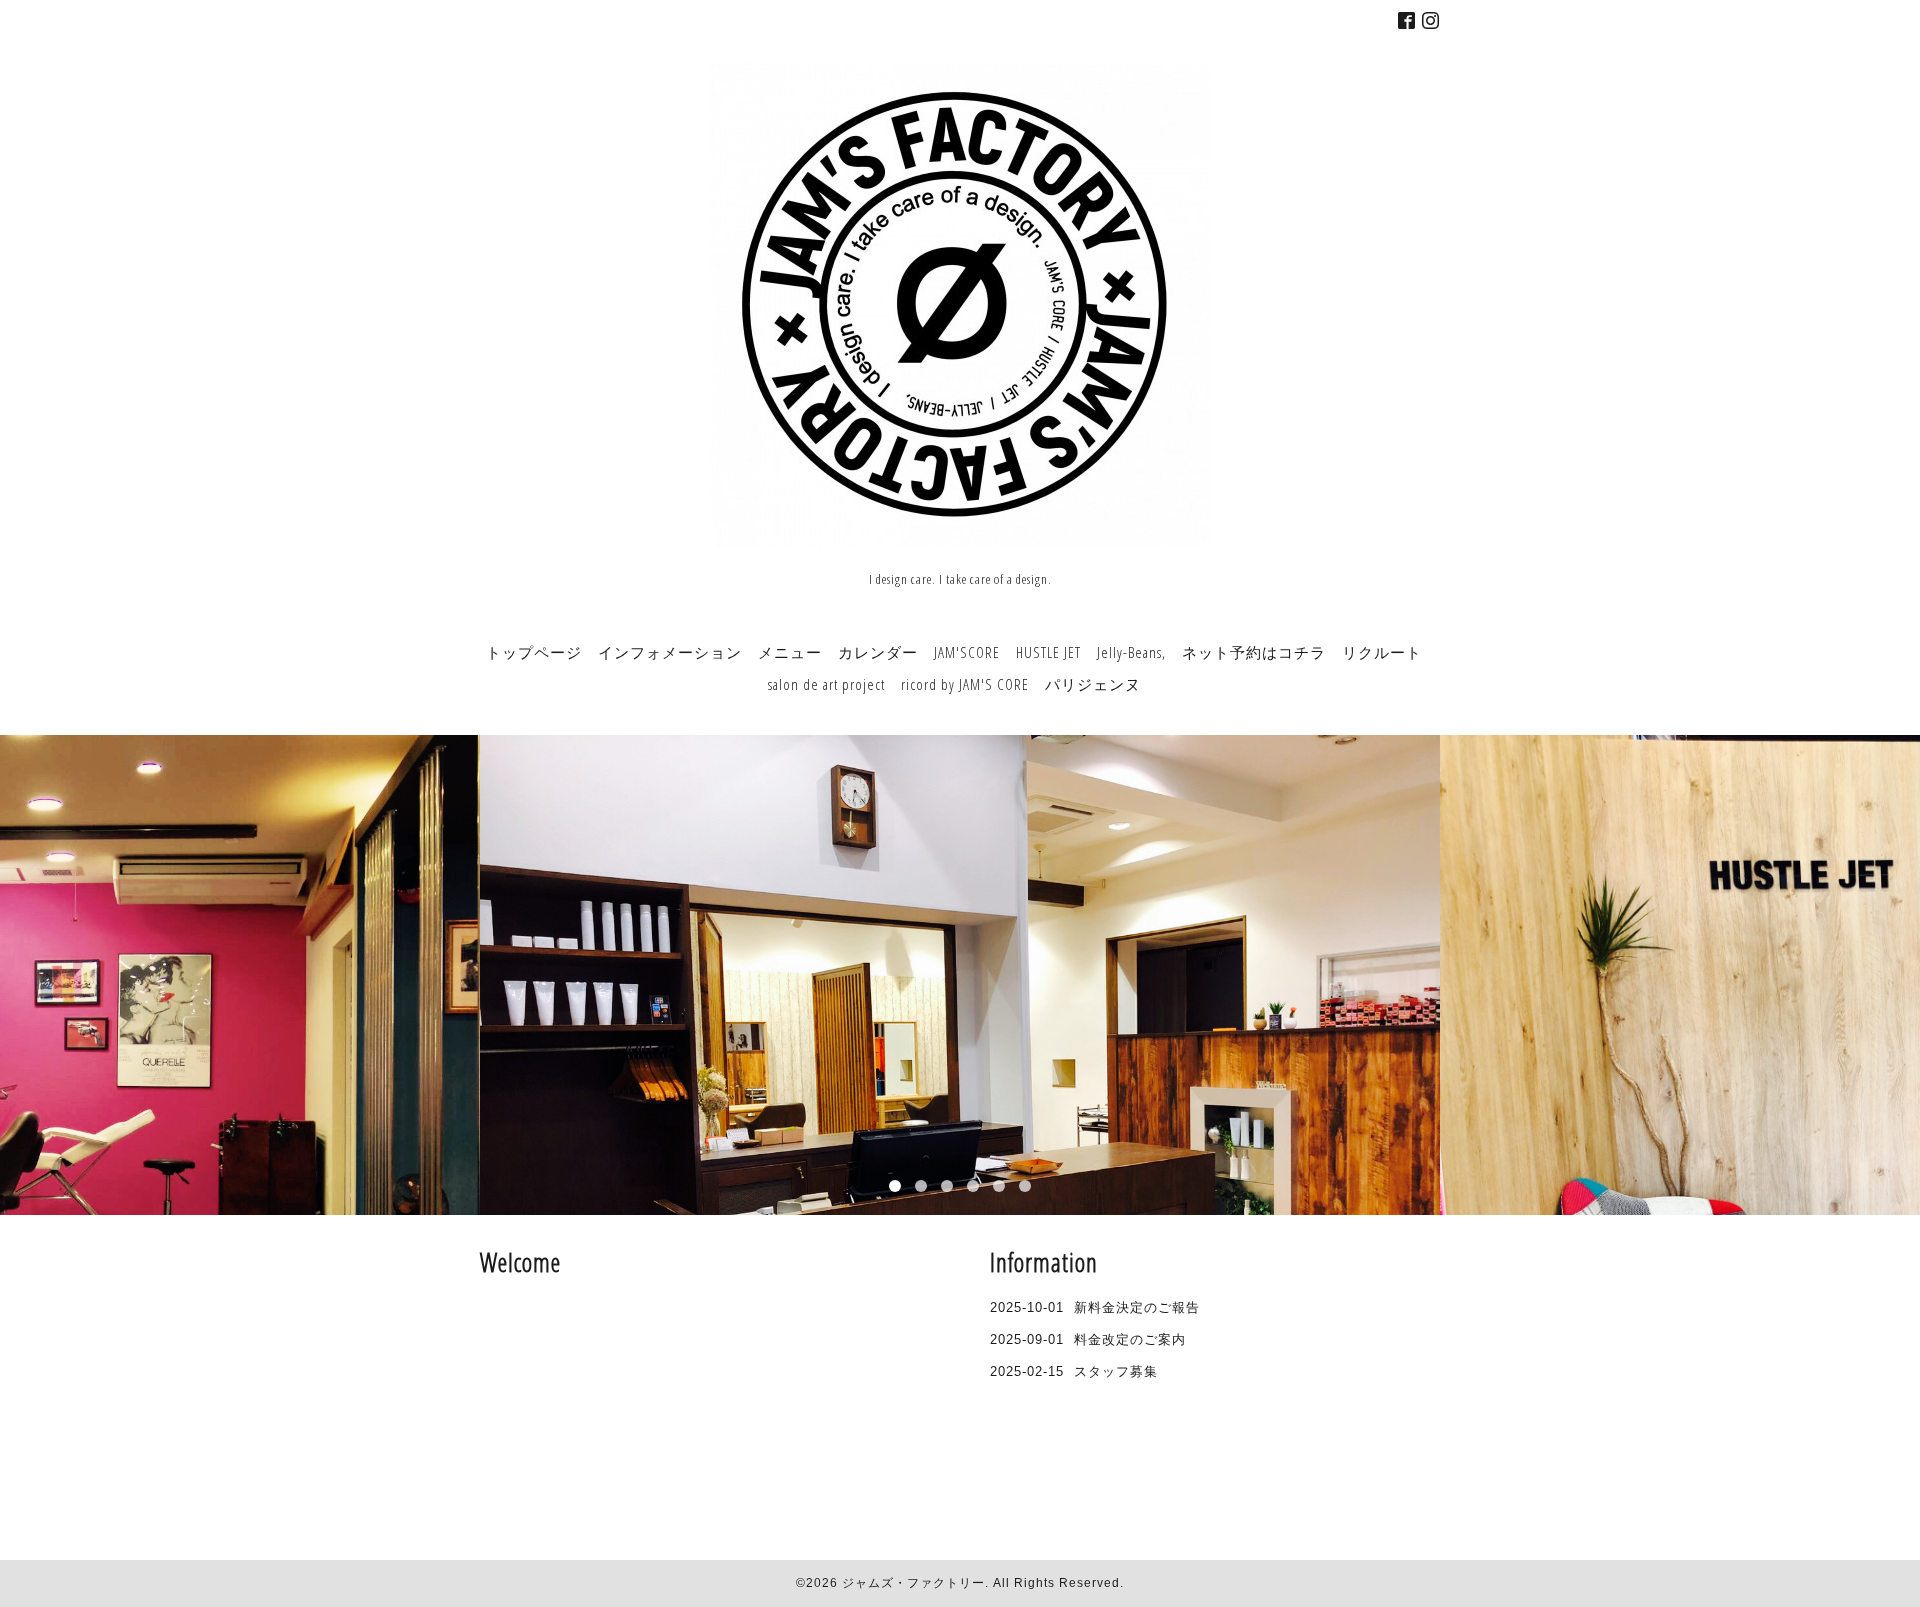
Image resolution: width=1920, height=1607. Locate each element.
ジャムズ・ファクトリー (913, 1583)
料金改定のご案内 (1130, 1339)
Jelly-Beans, (1131, 652)
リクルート (1382, 652)
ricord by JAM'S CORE (965, 684)
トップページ (534, 652)
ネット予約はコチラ (1254, 652)
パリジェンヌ (1093, 684)
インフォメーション (670, 652)
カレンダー (878, 652)
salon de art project (826, 684)
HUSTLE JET (1048, 652)
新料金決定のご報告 (1137, 1307)
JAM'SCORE (967, 652)
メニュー (790, 652)
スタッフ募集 (1116, 1371)
